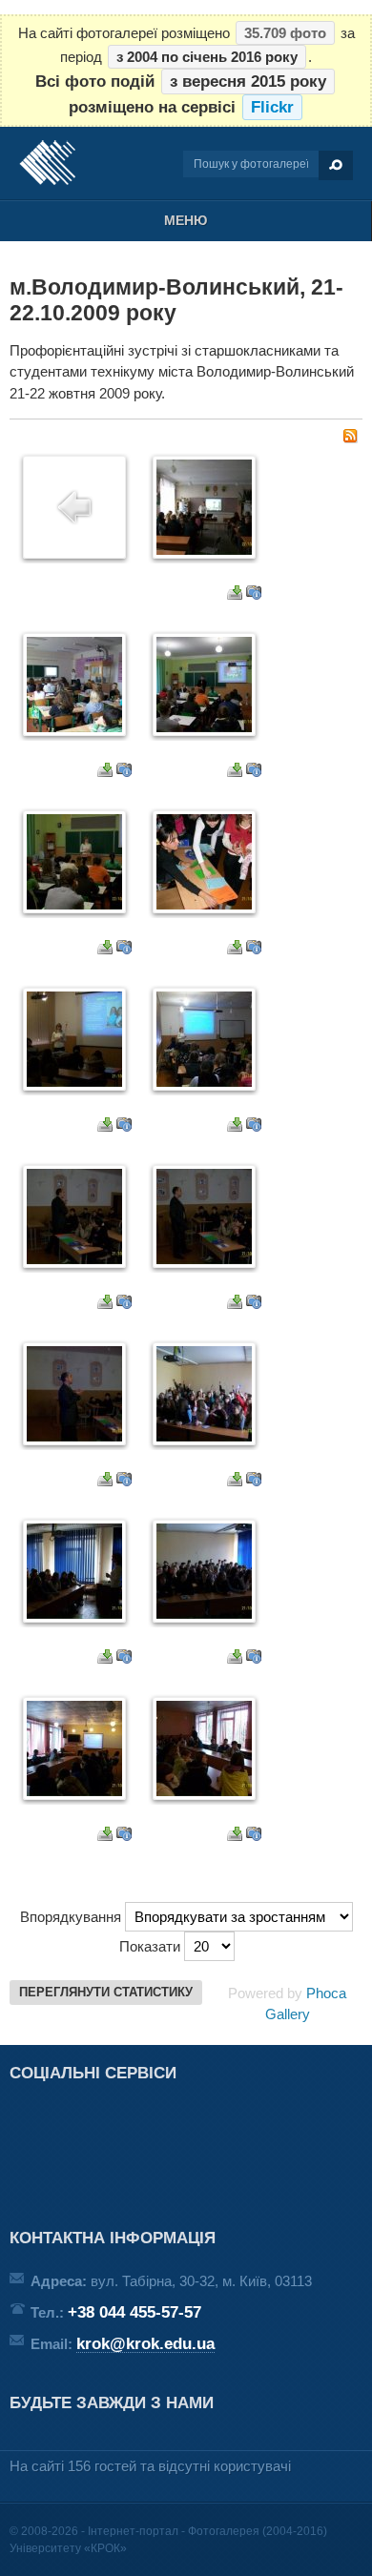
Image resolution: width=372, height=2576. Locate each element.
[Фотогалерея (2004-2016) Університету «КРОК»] (47, 163)
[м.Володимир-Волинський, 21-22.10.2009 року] (204, 550)
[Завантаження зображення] (235, 594)
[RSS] (350, 438)
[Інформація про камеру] (254, 594)
